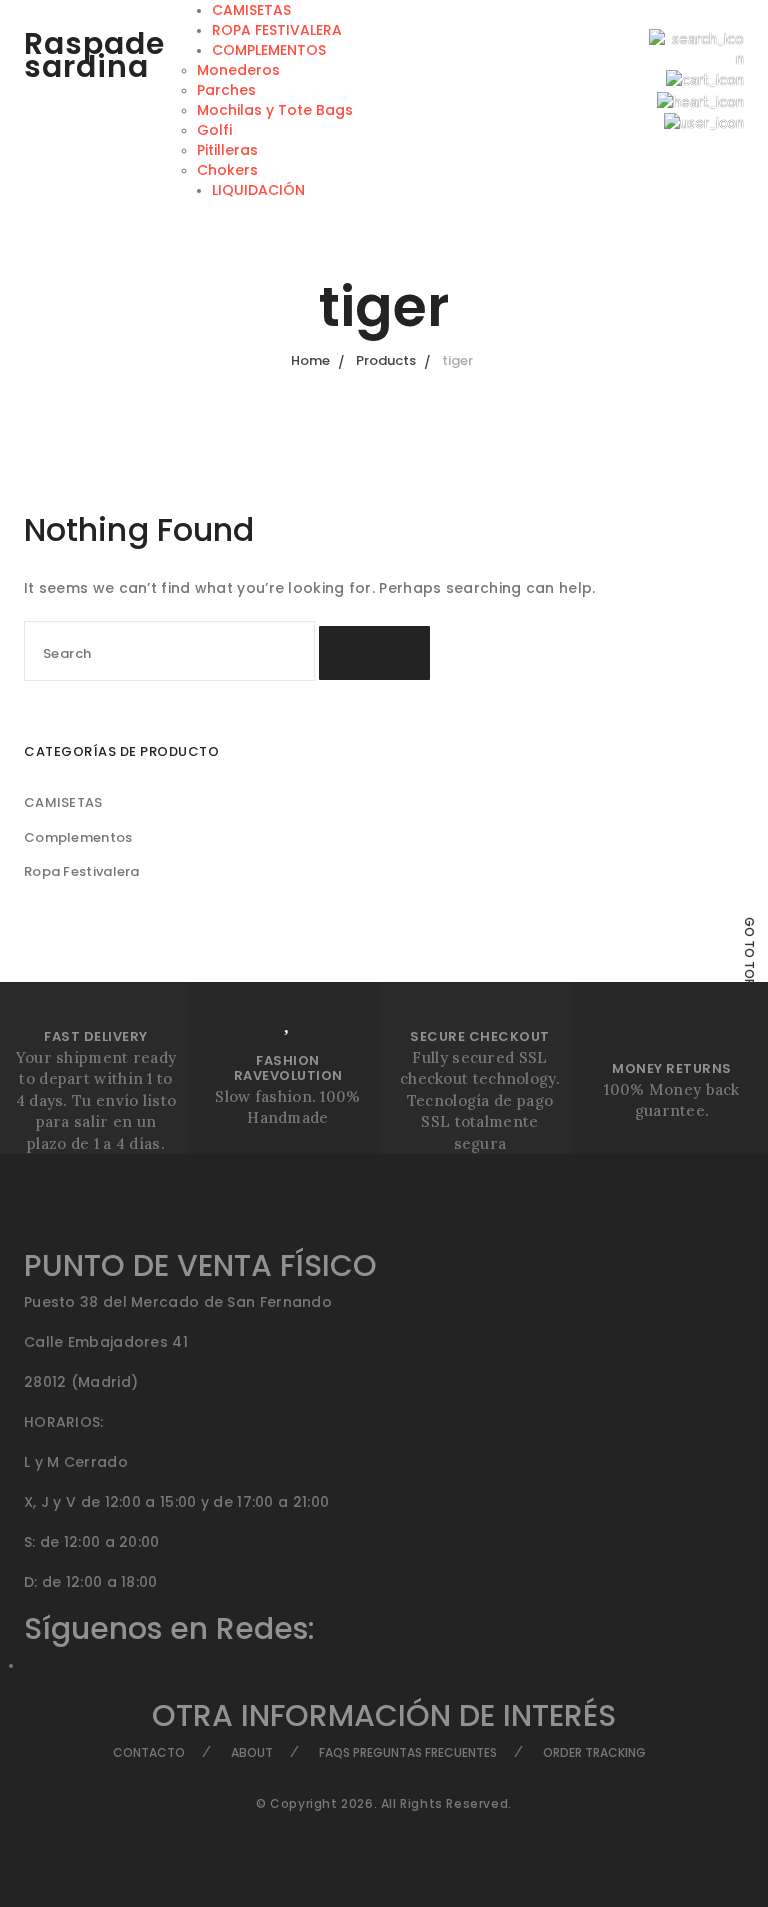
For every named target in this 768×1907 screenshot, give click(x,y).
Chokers (227, 170)
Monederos (238, 70)
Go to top (749, 951)
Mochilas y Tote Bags (275, 110)
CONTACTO (149, 1752)
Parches (226, 90)
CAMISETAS (251, 10)
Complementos (78, 837)
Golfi (214, 130)
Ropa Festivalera (82, 871)
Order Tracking (594, 1752)
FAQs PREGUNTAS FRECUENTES (408, 1752)
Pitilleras (227, 150)
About (252, 1752)
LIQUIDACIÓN (258, 190)
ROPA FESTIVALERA (277, 30)
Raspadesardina (94, 55)
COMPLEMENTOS (269, 50)
